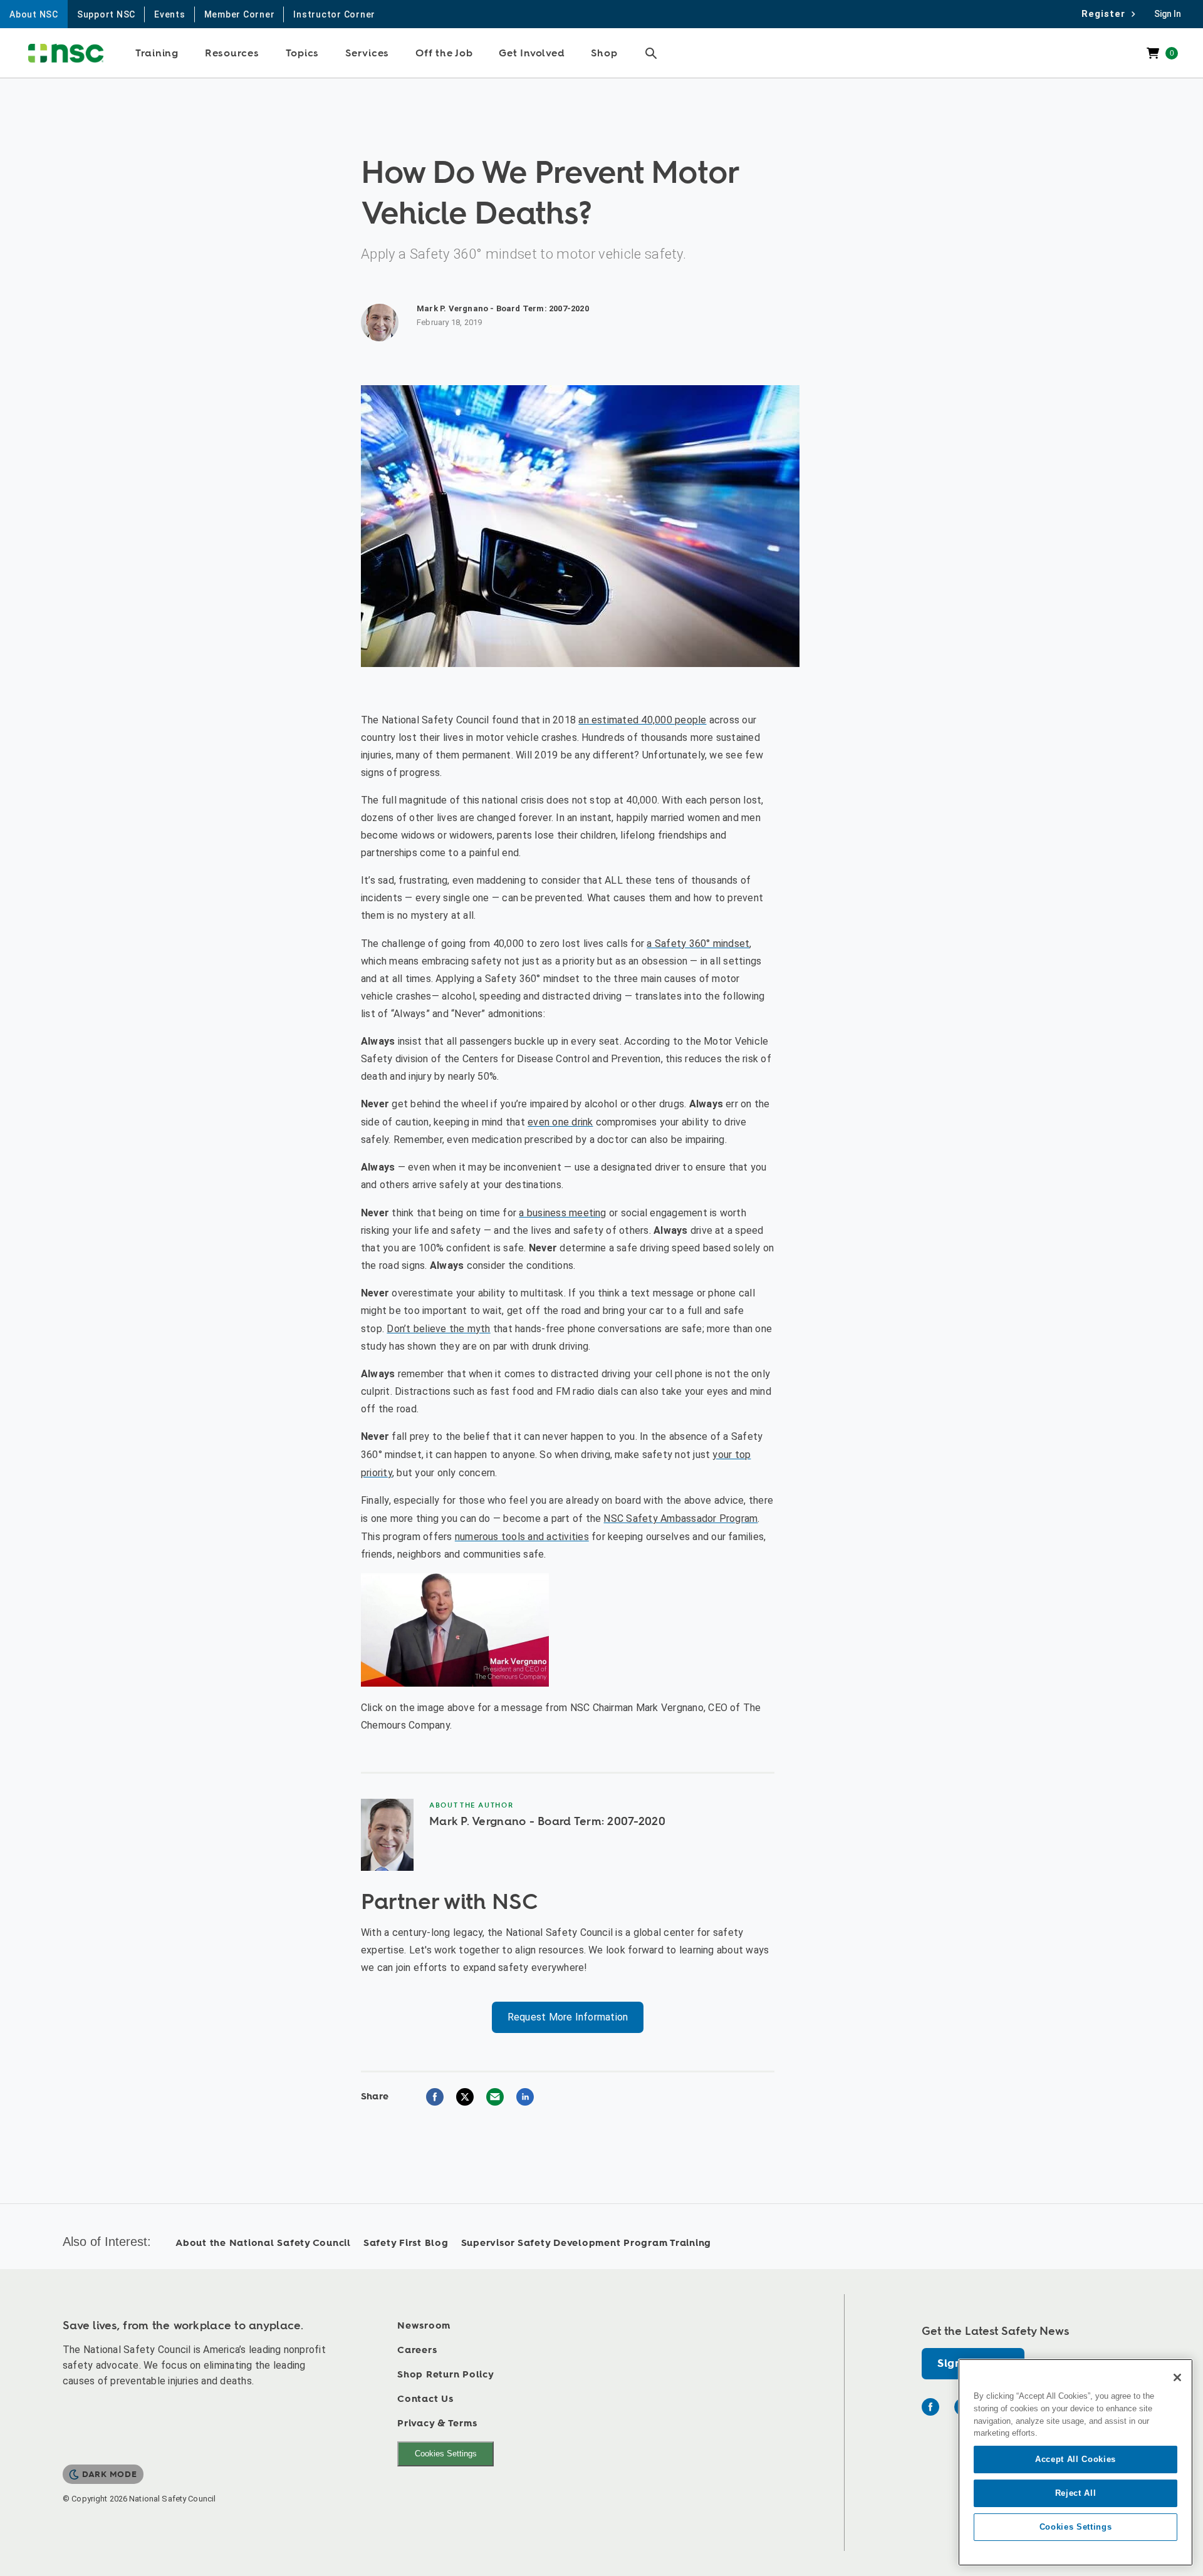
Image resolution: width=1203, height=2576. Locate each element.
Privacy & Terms (437, 2423)
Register (1107, 14)
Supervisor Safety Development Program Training (586, 2243)
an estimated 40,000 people (642, 720)
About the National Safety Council (263, 2243)
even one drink (560, 1122)
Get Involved (532, 53)
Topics (303, 53)
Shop (604, 53)
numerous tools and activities (522, 1537)
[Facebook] (930, 2407)
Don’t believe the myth (438, 1329)
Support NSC (106, 14)
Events (170, 14)
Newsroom (424, 2326)
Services (367, 53)
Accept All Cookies (1075, 2459)
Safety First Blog (406, 2243)
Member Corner (240, 14)
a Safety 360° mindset (698, 944)
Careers (417, 2350)
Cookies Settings (446, 2454)
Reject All (1076, 2493)
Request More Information (568, 2017)
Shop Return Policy (446, 2375)
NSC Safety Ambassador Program (680, 1518)
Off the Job (444, 53)
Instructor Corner (334, 14)
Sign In (1168, 14)
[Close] (1177, 2377)
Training (157, 53)
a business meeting (562, 1213)
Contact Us (425, 2399)
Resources (232, 53)
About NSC (34, 14)
